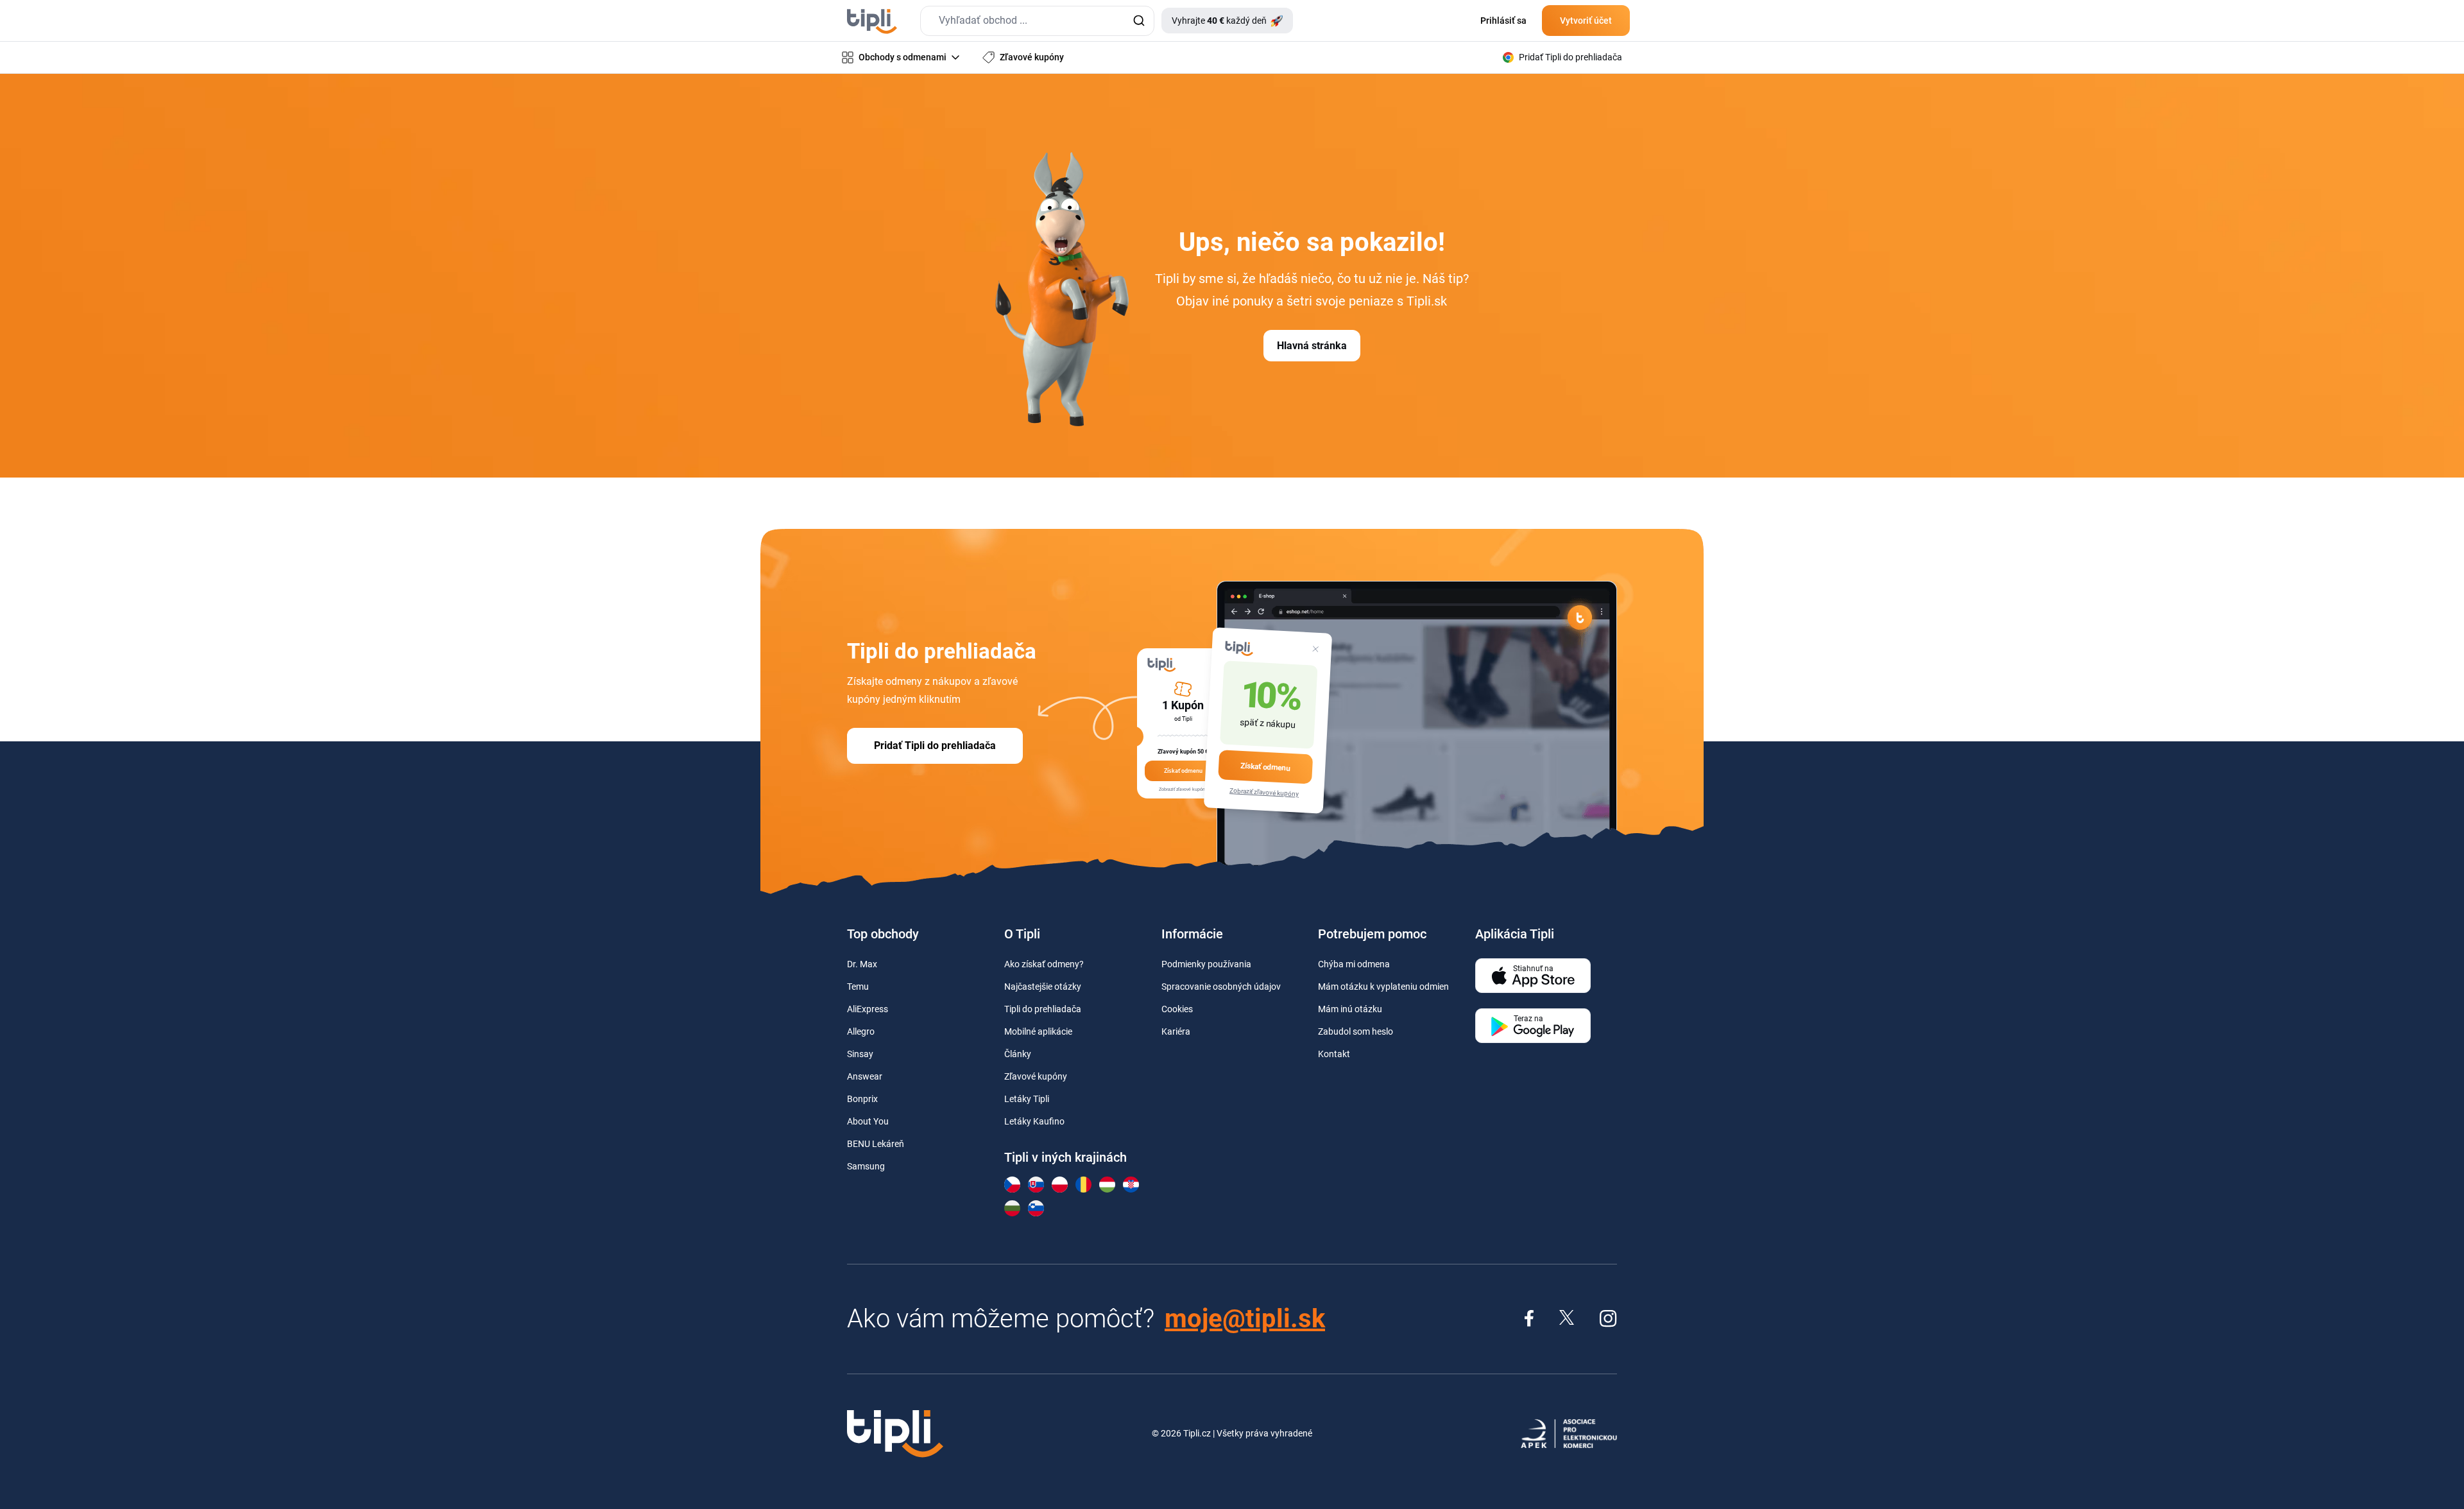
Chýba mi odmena (1354, 964)
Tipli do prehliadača (1043, 1009)
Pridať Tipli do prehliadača (935, 746)
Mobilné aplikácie (1038, 1031)
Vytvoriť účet (1586, 21)
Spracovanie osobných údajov (1221, 987)
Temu (858, 987)
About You (868, 1121)
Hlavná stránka (1312, 346)
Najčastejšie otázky (1043, 987)
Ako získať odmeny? (1044, 964)
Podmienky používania (1206, 964)
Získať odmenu (1265, 766)
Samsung (866, 1166)
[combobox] (1037, 21)
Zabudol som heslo (1356, 1031)
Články (1018, 1054)
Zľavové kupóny (1036, 1076)
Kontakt (1334, 1054)
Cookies (1177, 1009)
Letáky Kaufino (1034, 1121)
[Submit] (1139, 21)
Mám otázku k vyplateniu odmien (1383, 987)
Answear (865, 1076)
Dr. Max (862, 964)
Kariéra (1176, 1031)
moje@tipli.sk (1245, 1319)
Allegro (861, 1031)
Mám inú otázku (1350, 1009)
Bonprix (862, 1099)
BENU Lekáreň (876, 1144)
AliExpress (868, 1009)
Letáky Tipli (1027, 1099)
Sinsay (860, 1054)
